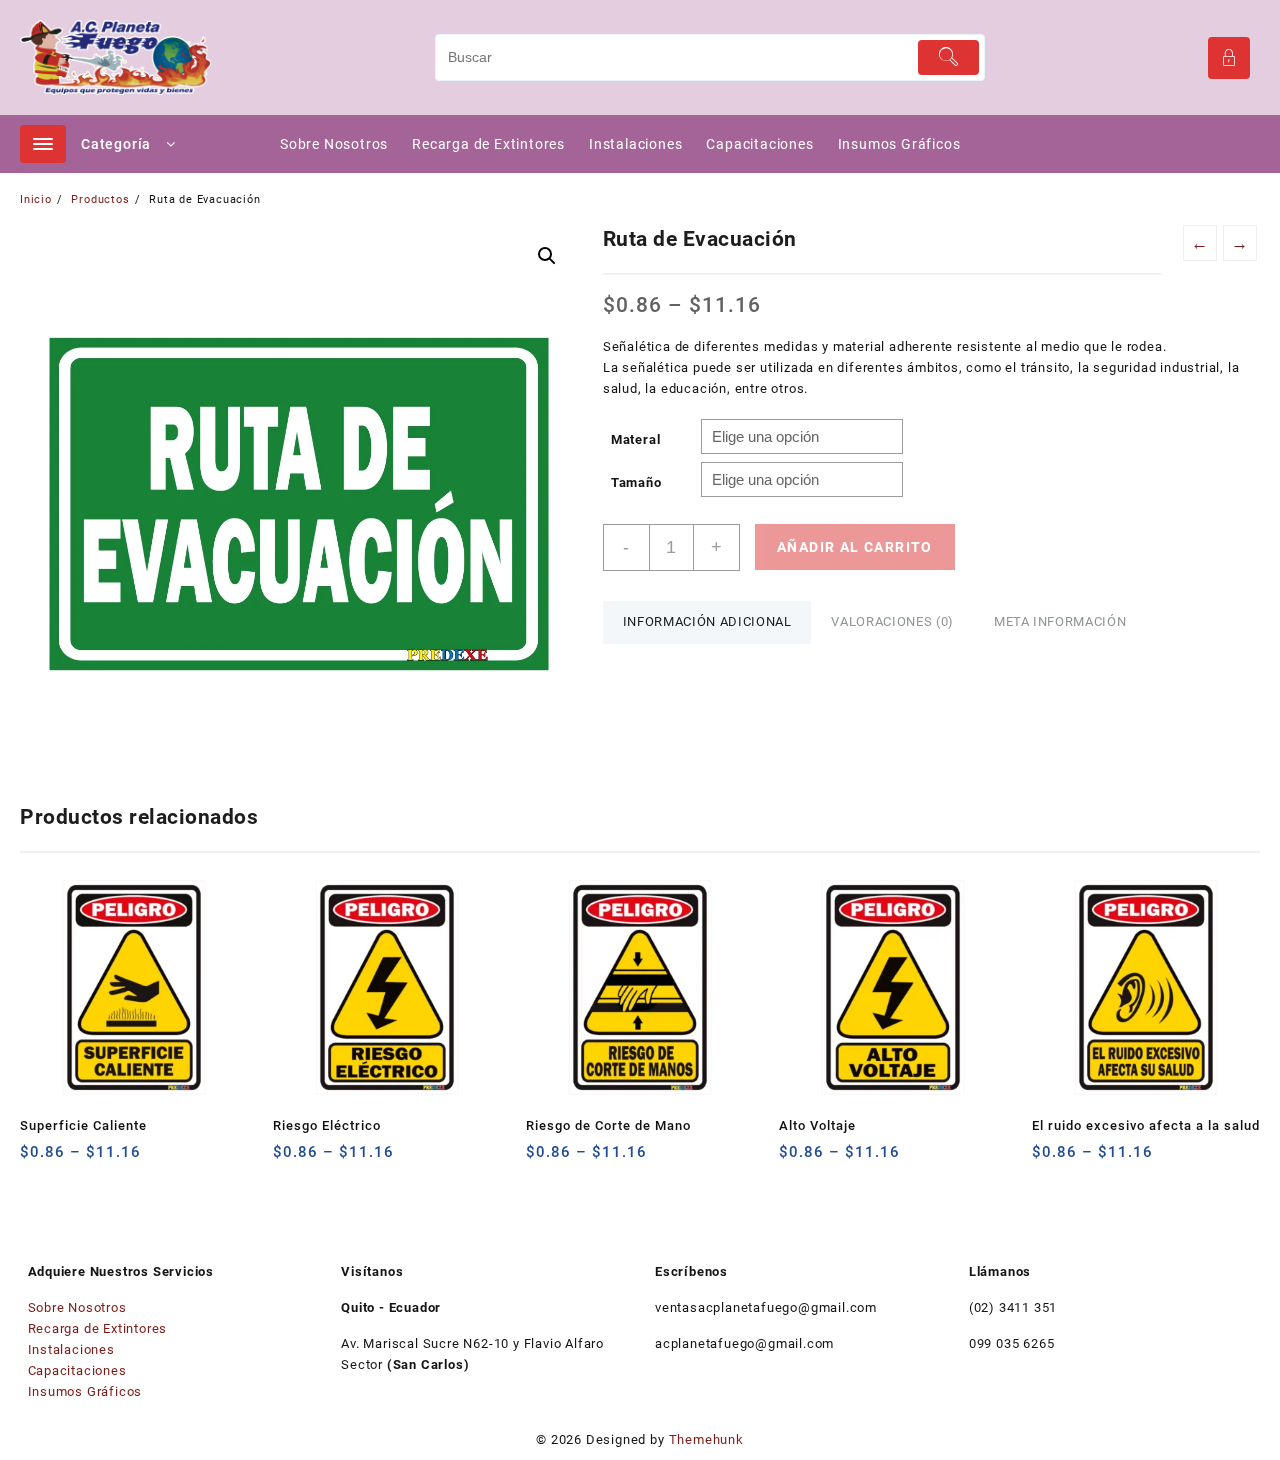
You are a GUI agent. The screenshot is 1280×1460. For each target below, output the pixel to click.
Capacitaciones (77, 1370)
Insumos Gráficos (85, 1391)
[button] (547, 256)
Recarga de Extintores (98, 1328)
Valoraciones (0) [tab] (892, 621)
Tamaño (636, 482)
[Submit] (948, 57)
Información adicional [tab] (707, 621)
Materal (636, 439)
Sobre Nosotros (77, 1307)
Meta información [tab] (1060, 621)
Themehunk (706, 1439)
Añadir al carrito (855, 547)
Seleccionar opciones (37, 1159)
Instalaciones (71, 1349)
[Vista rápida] (76, 1159)
